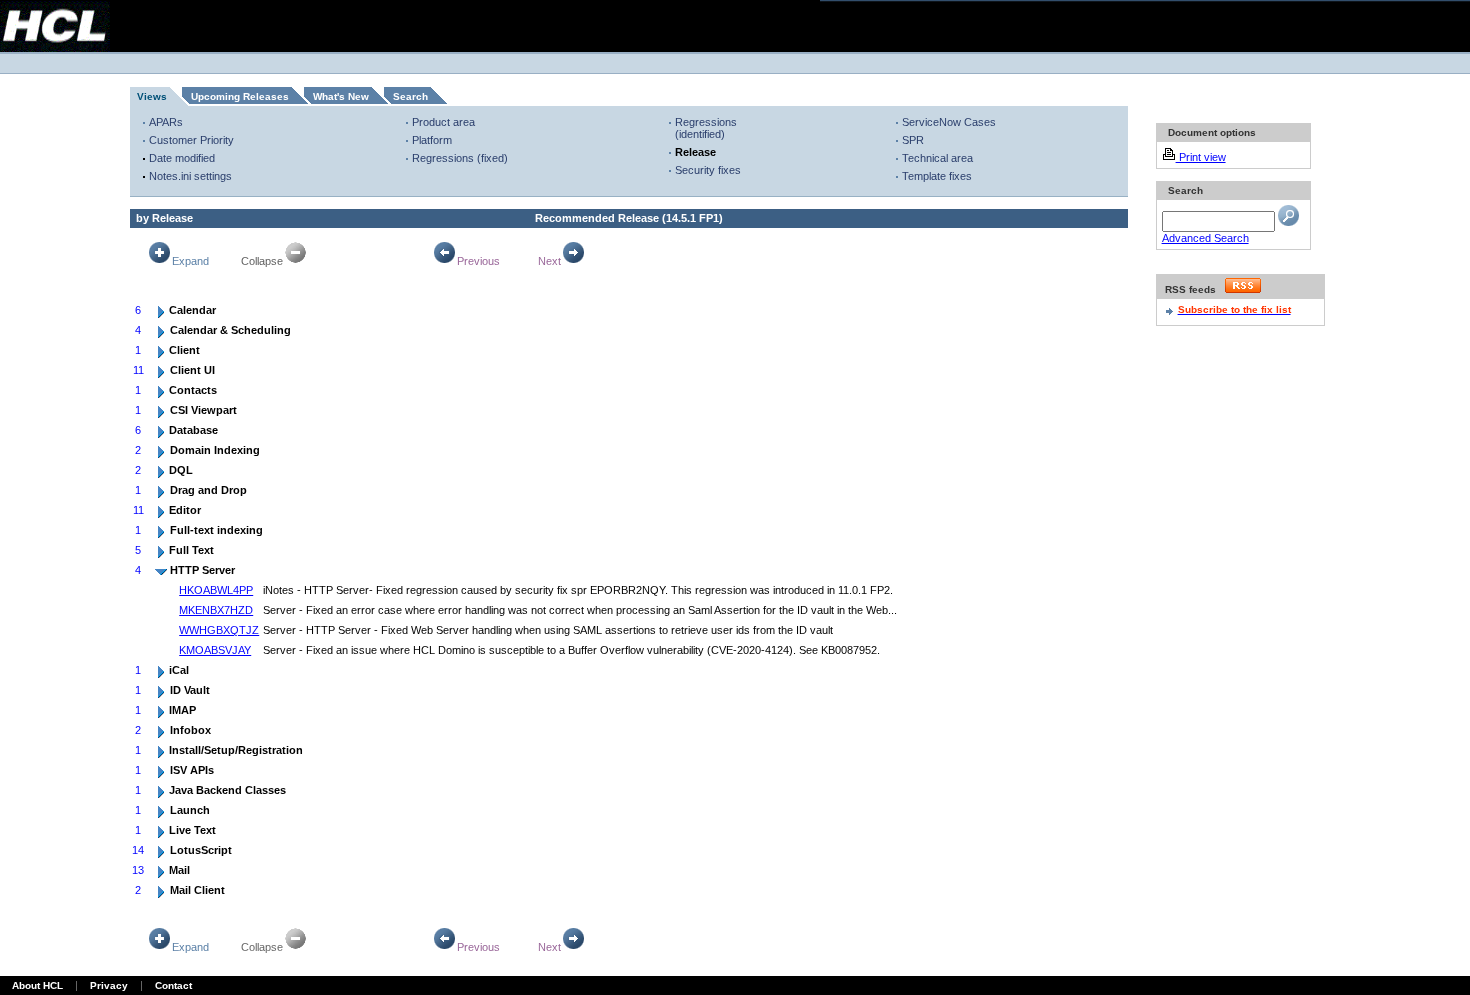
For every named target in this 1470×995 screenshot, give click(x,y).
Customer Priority (191, 140)
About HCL (37, 985)
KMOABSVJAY (215, 650)
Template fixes (937, 176)
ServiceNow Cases (949, 122)
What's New (341, 96)
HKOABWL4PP (216, 590)
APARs (166, 122)
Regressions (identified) (706, 128)
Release (695, 152)
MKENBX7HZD (216, 610)
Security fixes (708, 170)
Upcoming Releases (240, 96)
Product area (443, 122)
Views (152, 96)
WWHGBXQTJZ (219, 630)
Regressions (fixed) (460, 158)
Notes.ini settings (190, 176)
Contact (173, 985)
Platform (432, 140)
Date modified (182, 158)
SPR (913, 140)
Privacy (109, 985)
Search (410, 96)
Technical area (937, 158)
